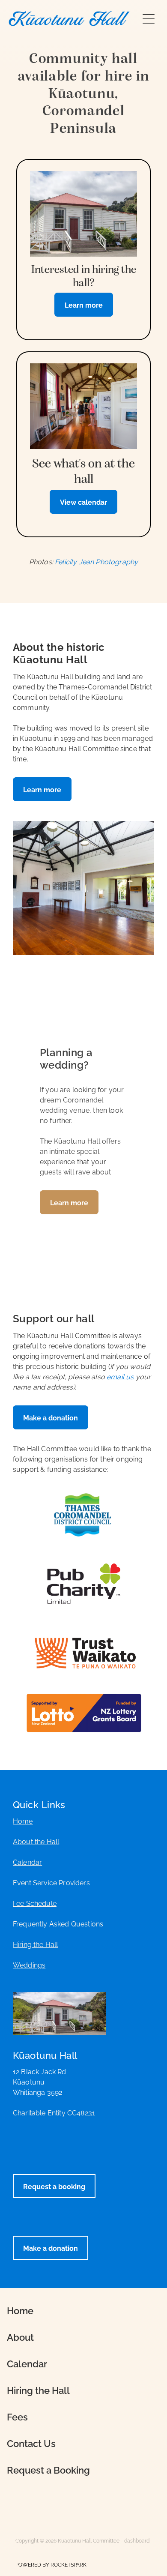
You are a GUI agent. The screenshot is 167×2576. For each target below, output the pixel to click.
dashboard (137, 2540)
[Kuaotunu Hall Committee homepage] (69, 19)
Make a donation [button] (51, 1417)
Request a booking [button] (54, 2186)
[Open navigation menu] (149, 19)
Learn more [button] (42, 789)
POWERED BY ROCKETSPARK (51, 2564)
